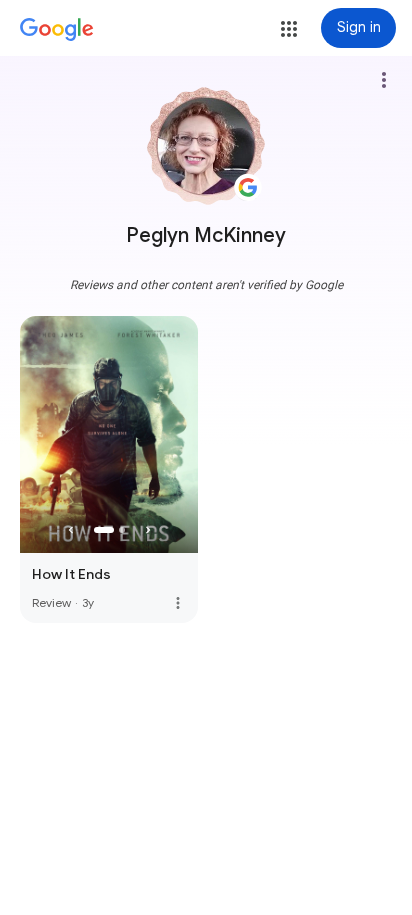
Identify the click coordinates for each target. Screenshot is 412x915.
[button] (289, 29)
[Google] (57, 30)
